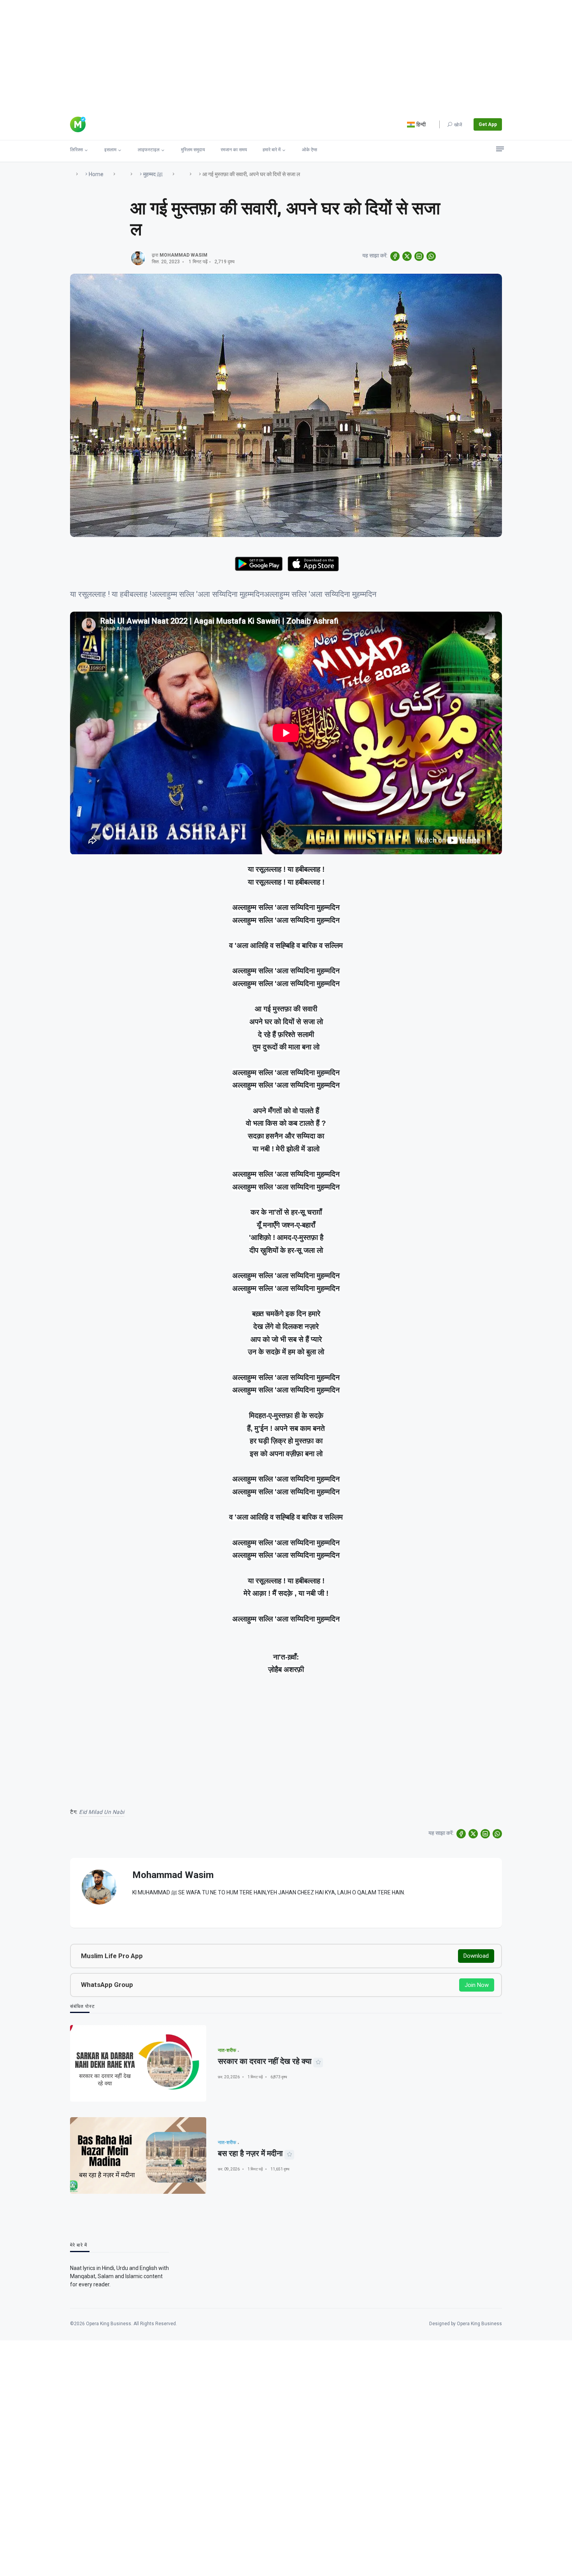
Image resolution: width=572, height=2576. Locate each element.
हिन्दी (420, 124)
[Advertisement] (233, 54)
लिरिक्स (76, 150)
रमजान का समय (234, 150)
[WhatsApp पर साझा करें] (431, 256)
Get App (488, 124)
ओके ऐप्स (310, 150)
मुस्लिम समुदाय (193, 150)
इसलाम (110, 150)
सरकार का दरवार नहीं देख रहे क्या (265, 2061)
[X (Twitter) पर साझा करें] (407, 256)
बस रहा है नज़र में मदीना (250, 2153)
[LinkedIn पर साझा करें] (419, 256)
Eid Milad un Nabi (102, 1812)
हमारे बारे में (272, 150)
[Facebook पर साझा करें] (395, 256)
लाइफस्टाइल (149, 150)
